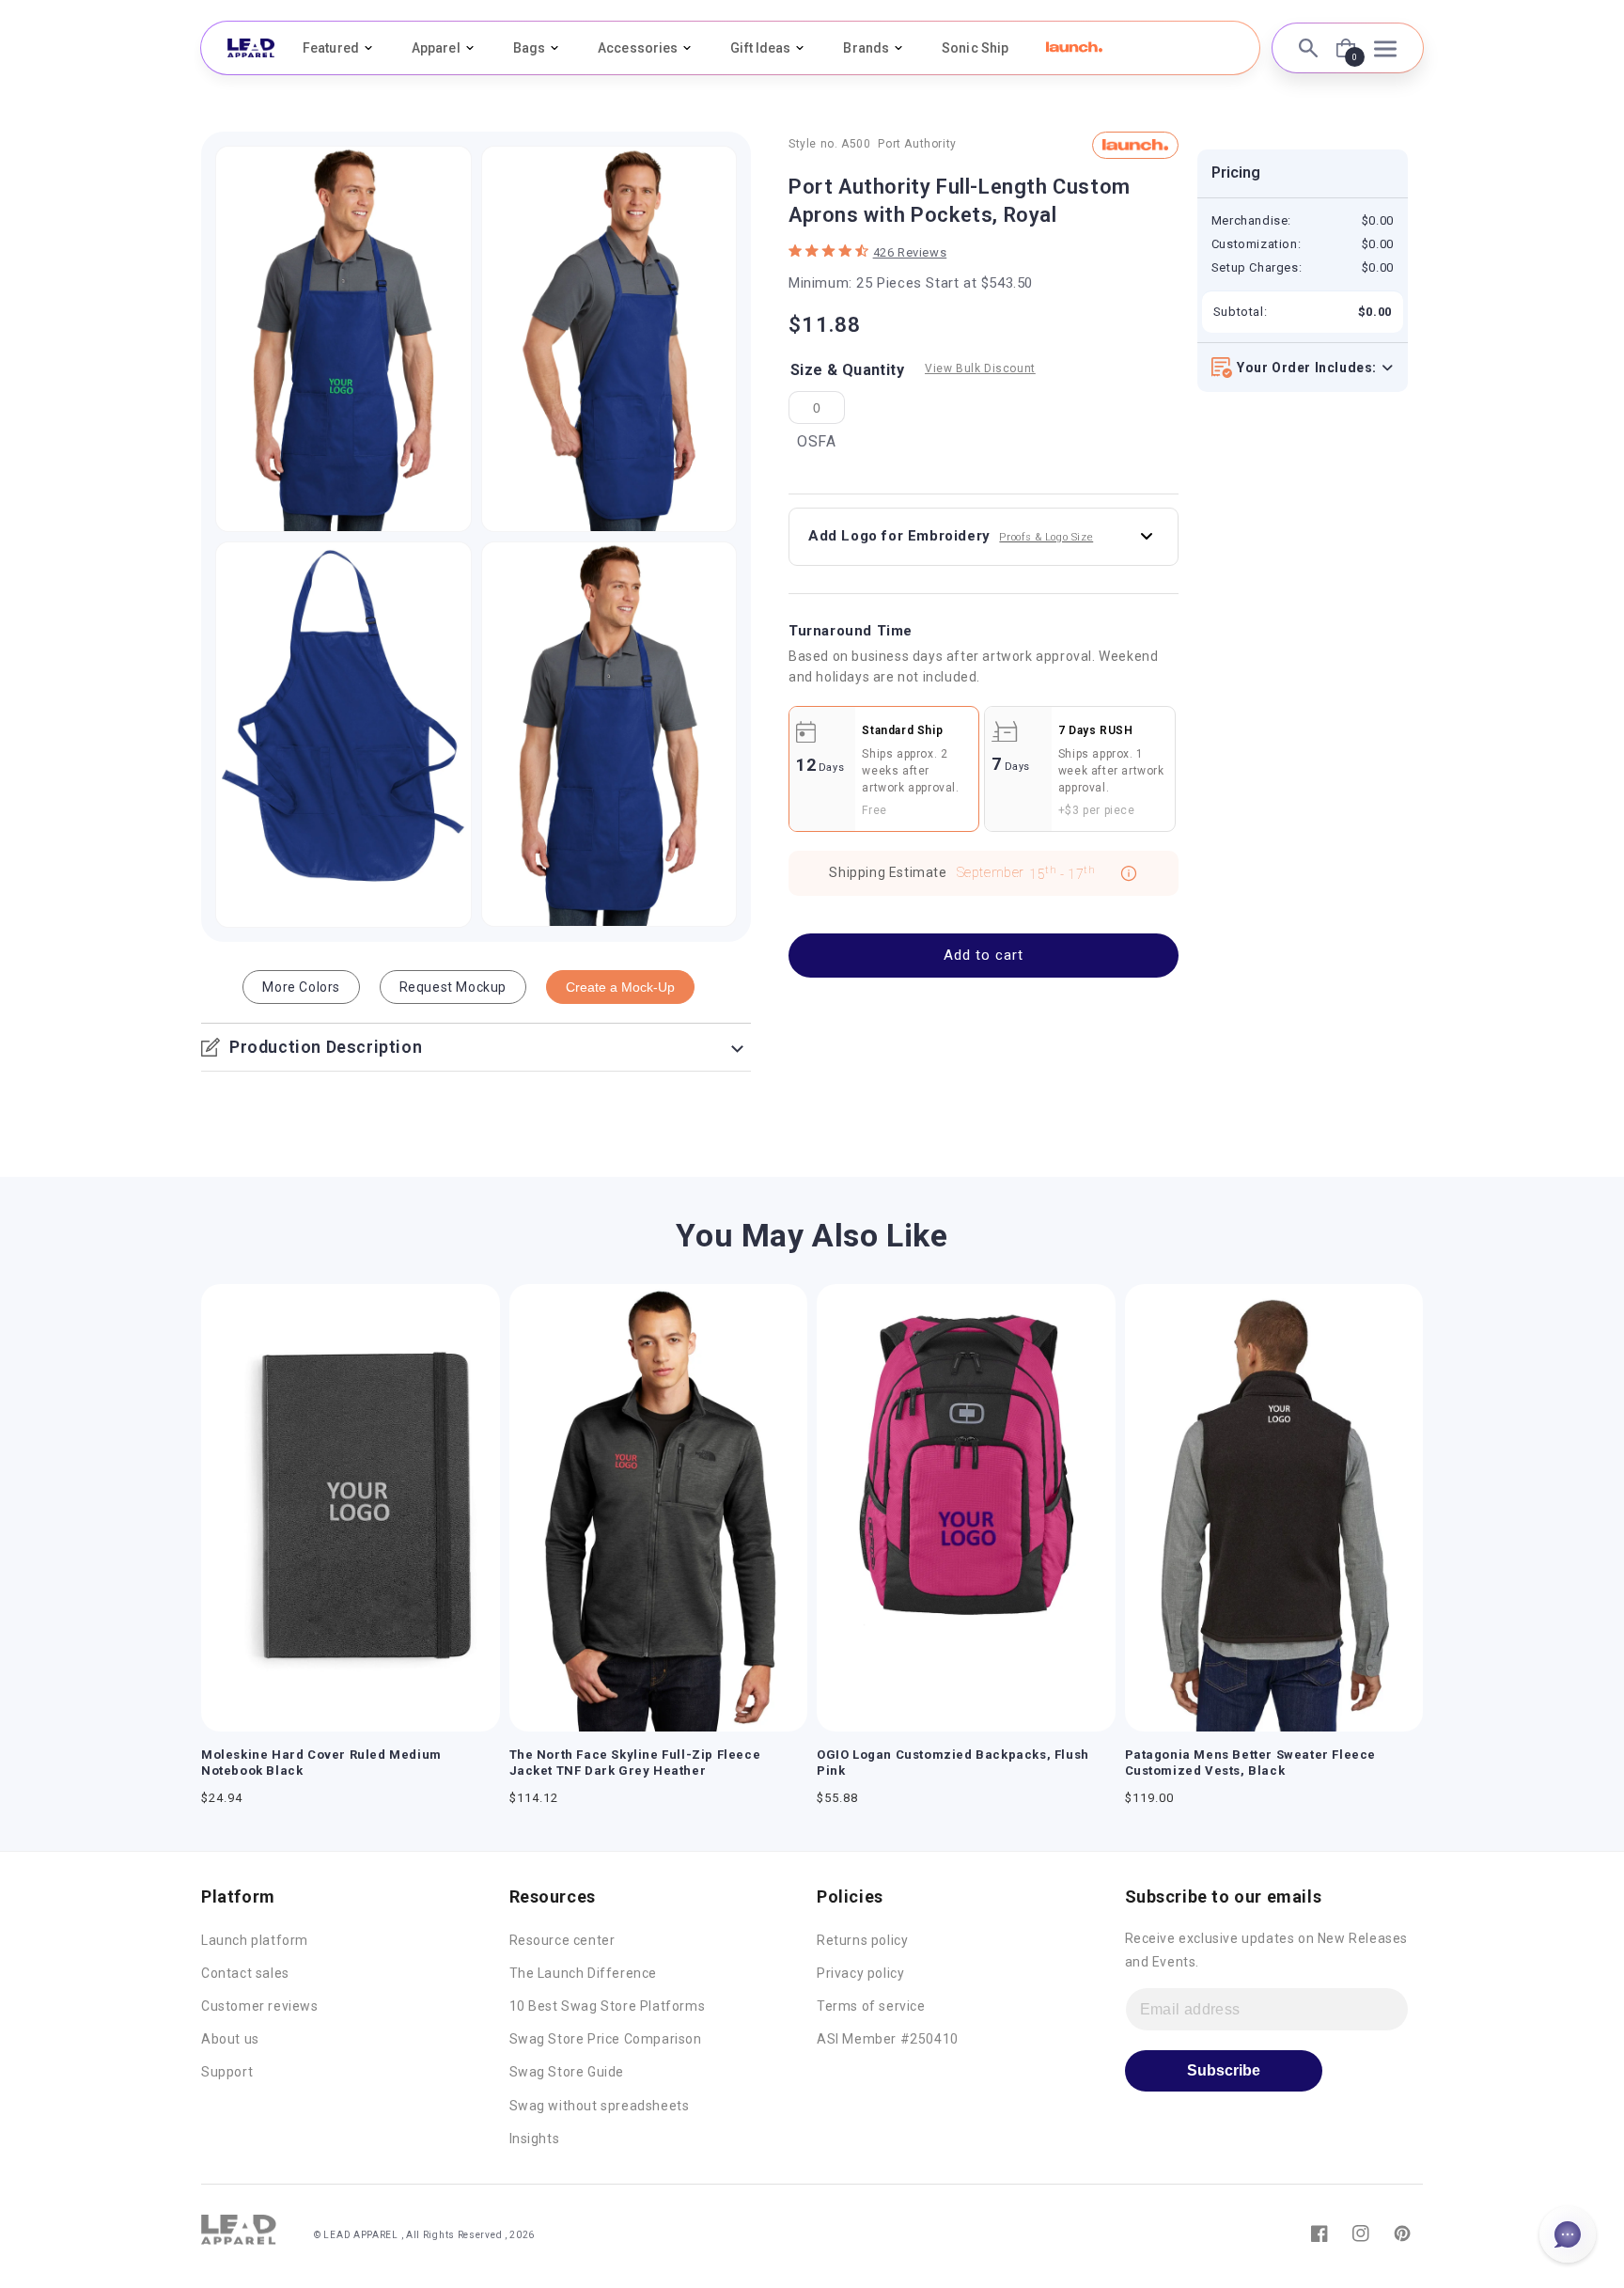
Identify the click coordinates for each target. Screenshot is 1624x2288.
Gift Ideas (760, 48)
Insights (535, 2139)
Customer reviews (260, 2006)
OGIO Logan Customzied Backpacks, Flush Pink (953, 1763)
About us (230, 2039)
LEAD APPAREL (362, 2235)
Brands (866, 48)
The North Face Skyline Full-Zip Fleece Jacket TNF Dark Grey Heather (635, 1763)
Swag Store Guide (567, 2072)
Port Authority (917, 145)
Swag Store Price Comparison (606, 2039)
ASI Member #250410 (888, 2039)
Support (227, 2072)
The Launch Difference (584, 1973)
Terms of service (871, 2006)
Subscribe (1224, 2070)
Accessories (638, 48)
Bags (529, 48)
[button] (1074, 47)
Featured (331, 48)
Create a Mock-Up (620, 987)
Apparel (436, 48)
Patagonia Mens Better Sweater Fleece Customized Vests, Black (1251, 1763)
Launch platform (255, 1940)
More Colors (301, 987)
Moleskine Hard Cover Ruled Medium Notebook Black (321, 1763)
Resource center (562, 1940)
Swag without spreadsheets (600, 2106)
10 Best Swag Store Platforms (608, 2006)
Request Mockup (453, 987)
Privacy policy (860, 1973)
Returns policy (862, 1940)
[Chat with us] (1568, 2234)
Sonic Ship (975, 48)
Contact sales (245, 1973)
